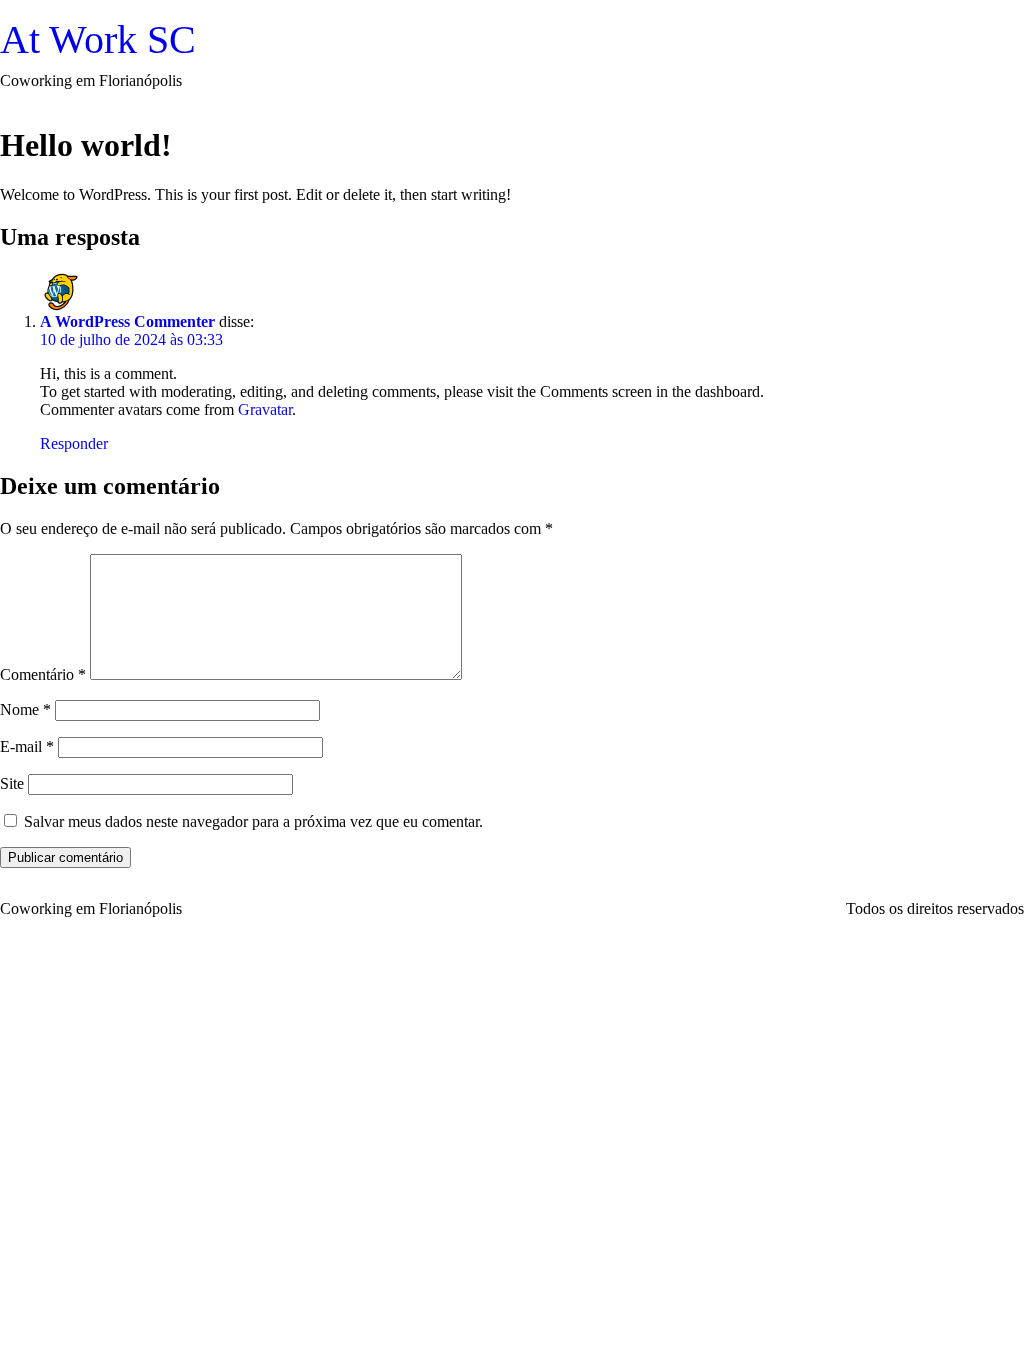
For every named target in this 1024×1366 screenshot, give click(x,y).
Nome (25, 709)
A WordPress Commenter (127, 321)
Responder (74, 443)
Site (12, 783)
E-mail (27, 746)
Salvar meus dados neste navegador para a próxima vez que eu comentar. (253, 821)
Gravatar (265, 409)
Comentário (43, 674)
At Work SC (98, 39)
